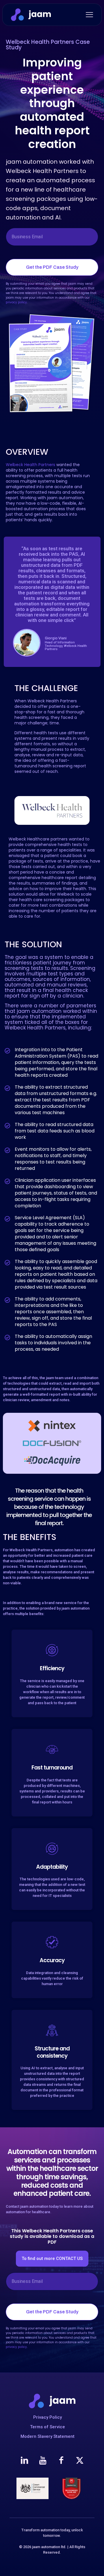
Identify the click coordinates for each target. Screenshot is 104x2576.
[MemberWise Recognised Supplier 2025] (71, 2488)
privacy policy (16, 302)
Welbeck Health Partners (30, 465)
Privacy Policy (48, 2417)
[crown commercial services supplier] (32, 2488)
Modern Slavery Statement (48, 2436)
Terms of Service (48, 2427)
